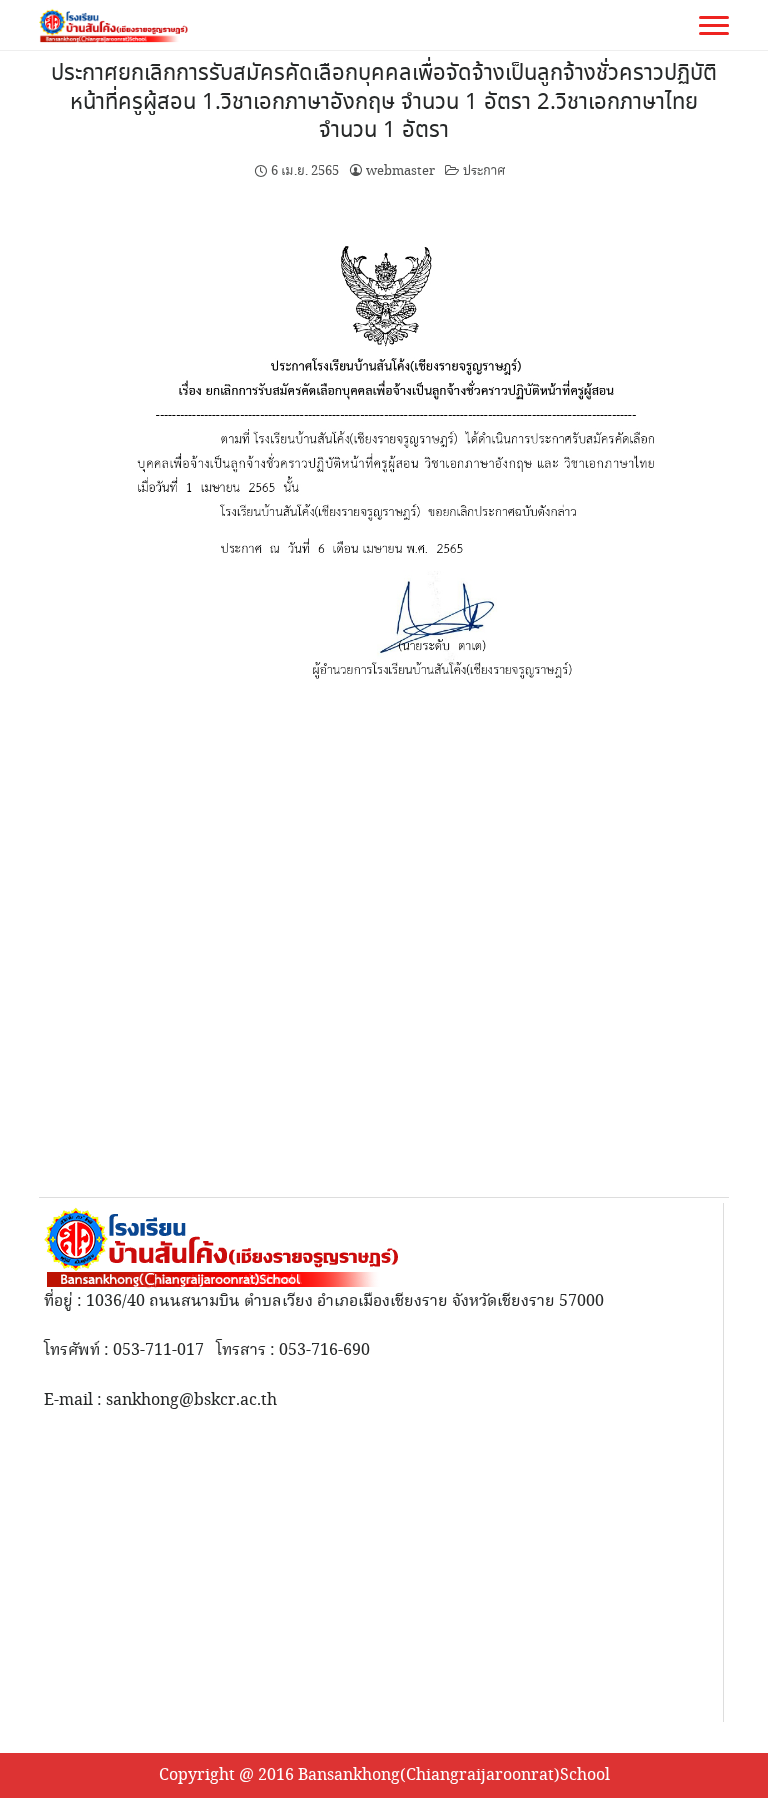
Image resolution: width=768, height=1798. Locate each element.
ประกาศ (484, 171)
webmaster (400, 171)
